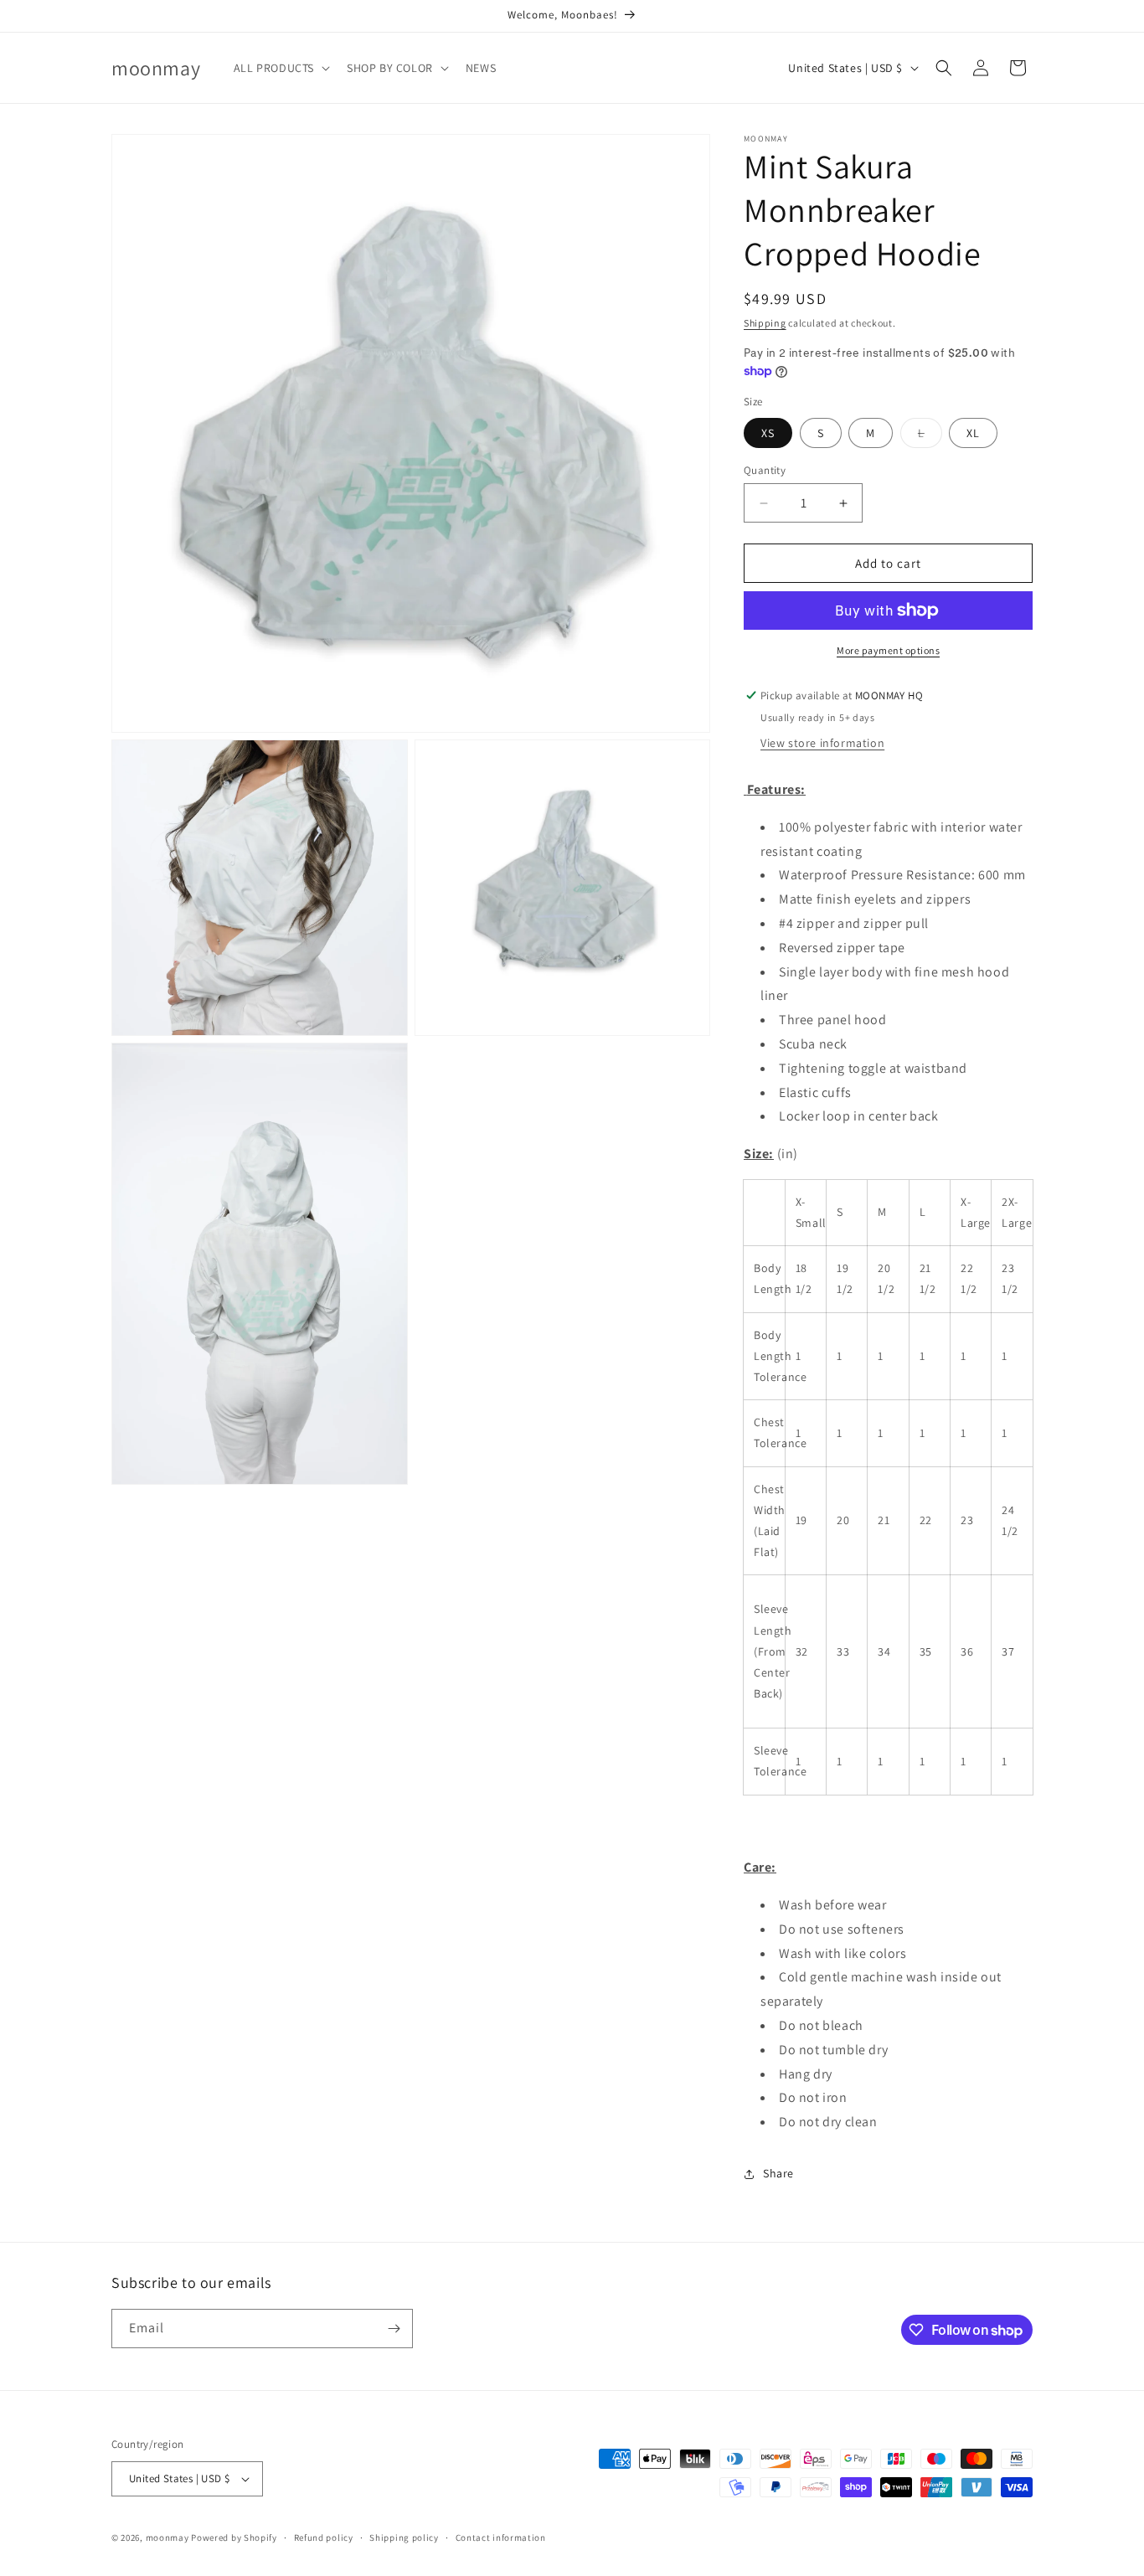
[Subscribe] (394, 2329)
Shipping (765, 323)
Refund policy (324, 2537)
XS (768, 433)
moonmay (167, 2537)
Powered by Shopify (234, 2537)
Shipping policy (404, 2537)
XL (973, 433)
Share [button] (778, 2173)
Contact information (501, 2537)
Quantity (765, 470)
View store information (822, 743)
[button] (280, 68)
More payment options (888, 650)
